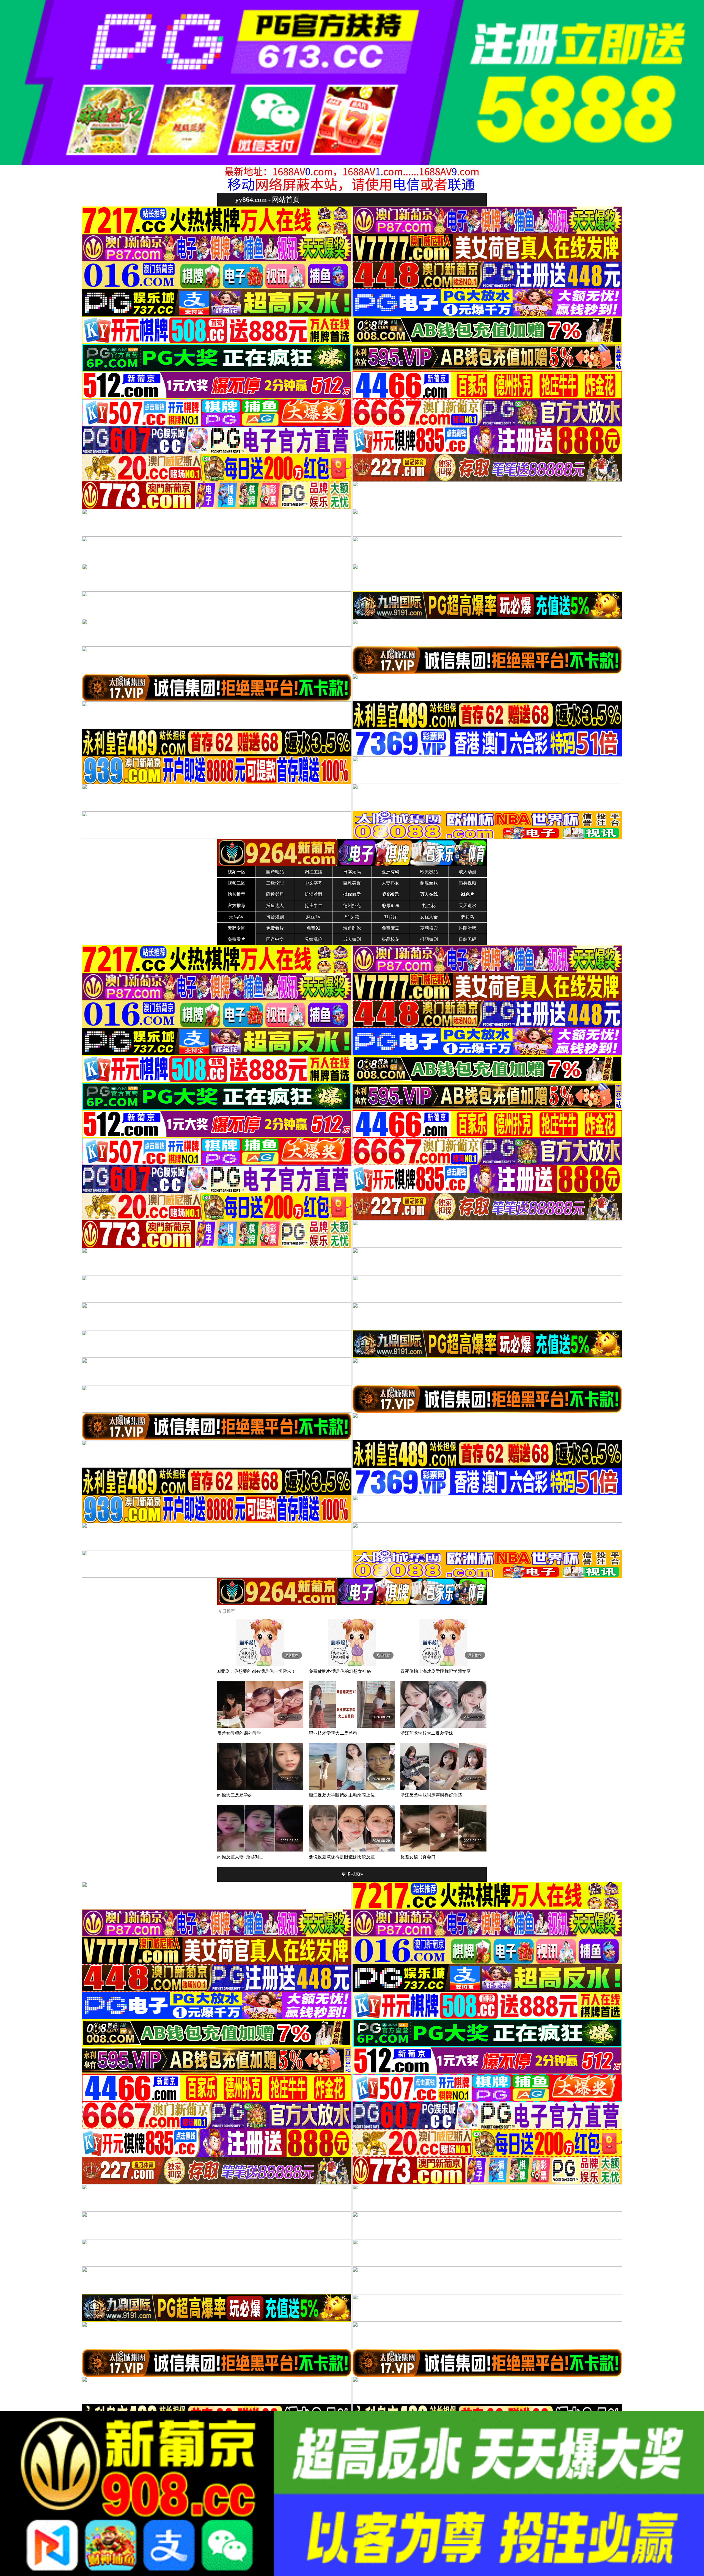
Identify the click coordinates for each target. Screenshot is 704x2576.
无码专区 (237, 928)
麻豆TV (313, 917)
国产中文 (275, 939)
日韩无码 (468, 939)
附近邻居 (275, 894)
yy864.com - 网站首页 (267, 199)
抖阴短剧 (429, 939)
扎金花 (429, 906)
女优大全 (429, 917)
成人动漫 (468, 872)
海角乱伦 (352, 928)
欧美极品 (429, 872)
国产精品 (275, 872)
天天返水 (468, 906)
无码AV (236, 917)
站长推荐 (237, 894)
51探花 (352, 917)
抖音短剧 (275, 917)
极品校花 (391, 939)
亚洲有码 (391, 872)
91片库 (391, 917)
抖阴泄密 (468, 928)
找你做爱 (352, 894)
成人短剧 (352, 939)
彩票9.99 (391, 906)
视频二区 (237, 883)
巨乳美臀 (352, 883)
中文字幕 (313, 883)
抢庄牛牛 (313, 906)
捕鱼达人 (275, 906)
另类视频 (468, 883)
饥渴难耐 (313, 894)
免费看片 (275, 928)
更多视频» (352, 1874)
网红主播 (313, 872)
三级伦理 (275, 883)
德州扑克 (352, 906)
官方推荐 (237, 906)
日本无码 (352, 872)
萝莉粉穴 (429, 928)
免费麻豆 (391, 928)
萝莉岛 (468, 917)
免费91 (313, 928)
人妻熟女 (391, 883)
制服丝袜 (429, 883)
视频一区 (237, 872)
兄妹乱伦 (313, 939)
